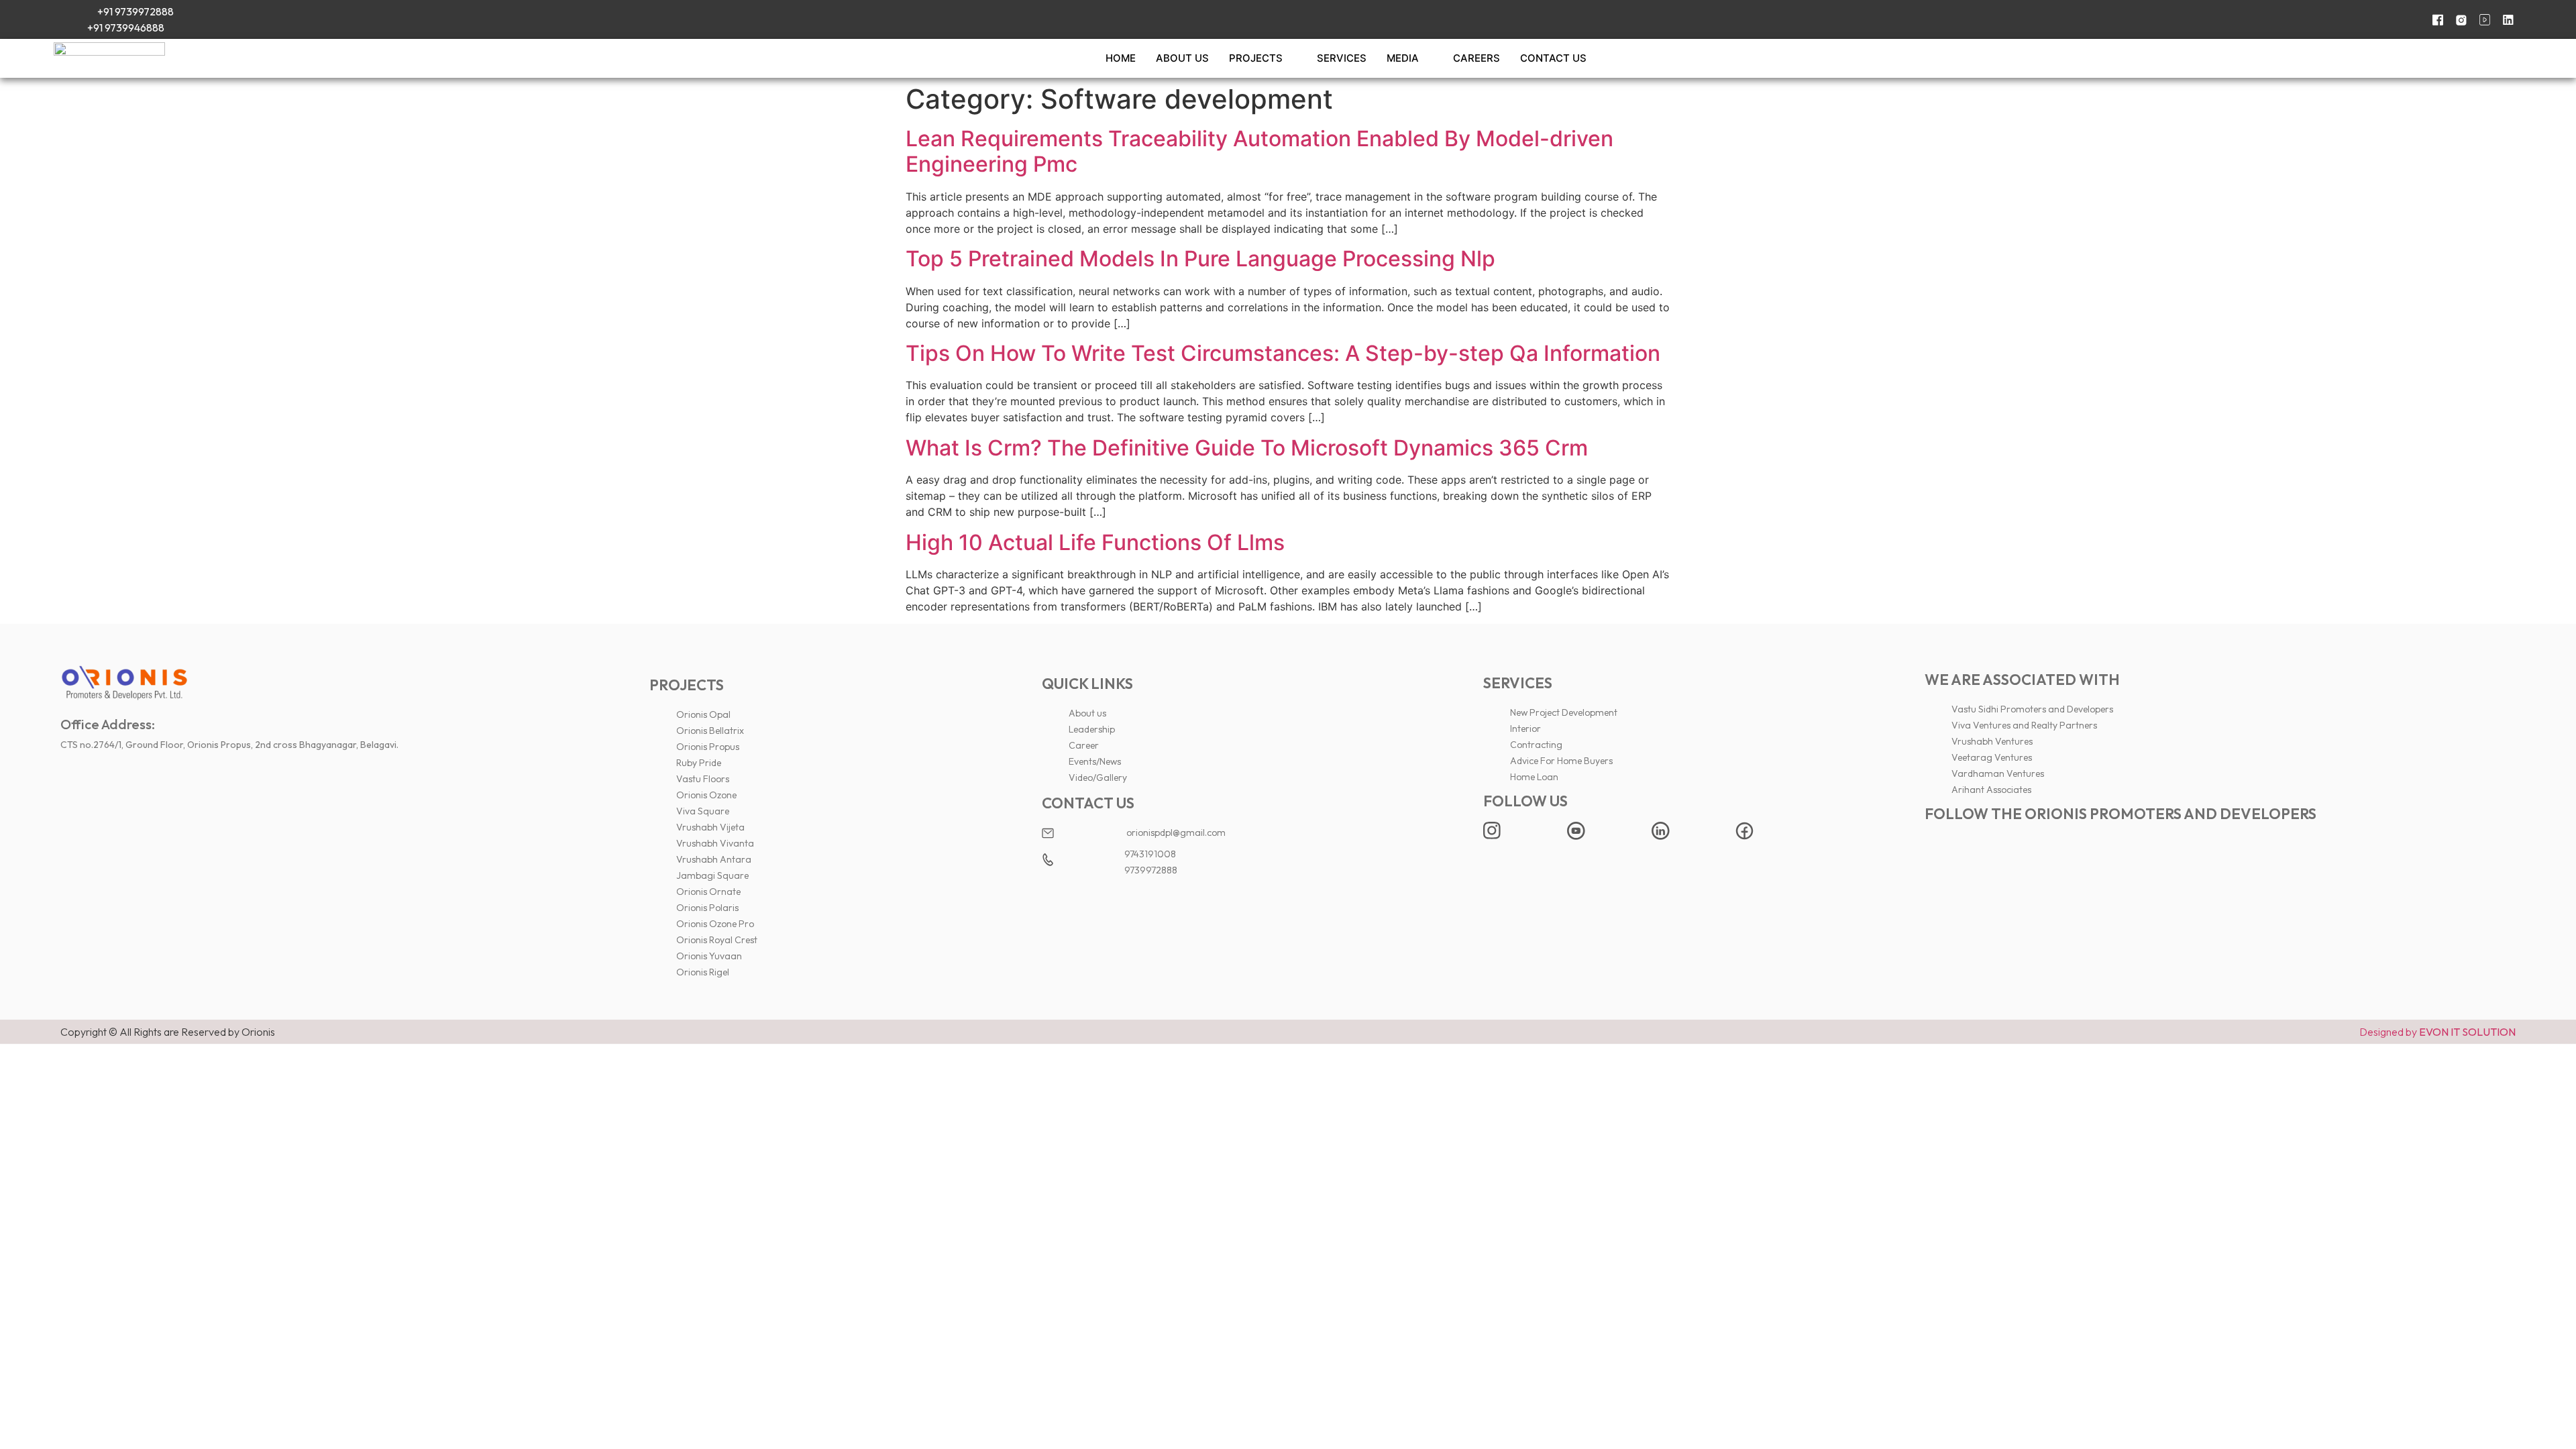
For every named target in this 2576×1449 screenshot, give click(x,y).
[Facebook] (2433, 19)
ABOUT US (1182, 58)
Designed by (2437, 1032)
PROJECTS (1256, 58)
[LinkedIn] (2504, 19)
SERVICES (1342, 58)
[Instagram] (2457, 19)
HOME (1121, 58)
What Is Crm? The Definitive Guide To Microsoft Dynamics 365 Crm (1247, 448)
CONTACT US (1553, 58)
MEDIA (1403, 58)
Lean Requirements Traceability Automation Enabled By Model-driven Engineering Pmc (1259, 151)
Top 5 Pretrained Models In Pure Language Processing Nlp (1200, 259)
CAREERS (1477, 58)
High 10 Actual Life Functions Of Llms (1095, 542)
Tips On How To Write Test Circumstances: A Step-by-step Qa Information (1283, 353)
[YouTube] (2480, 19)
